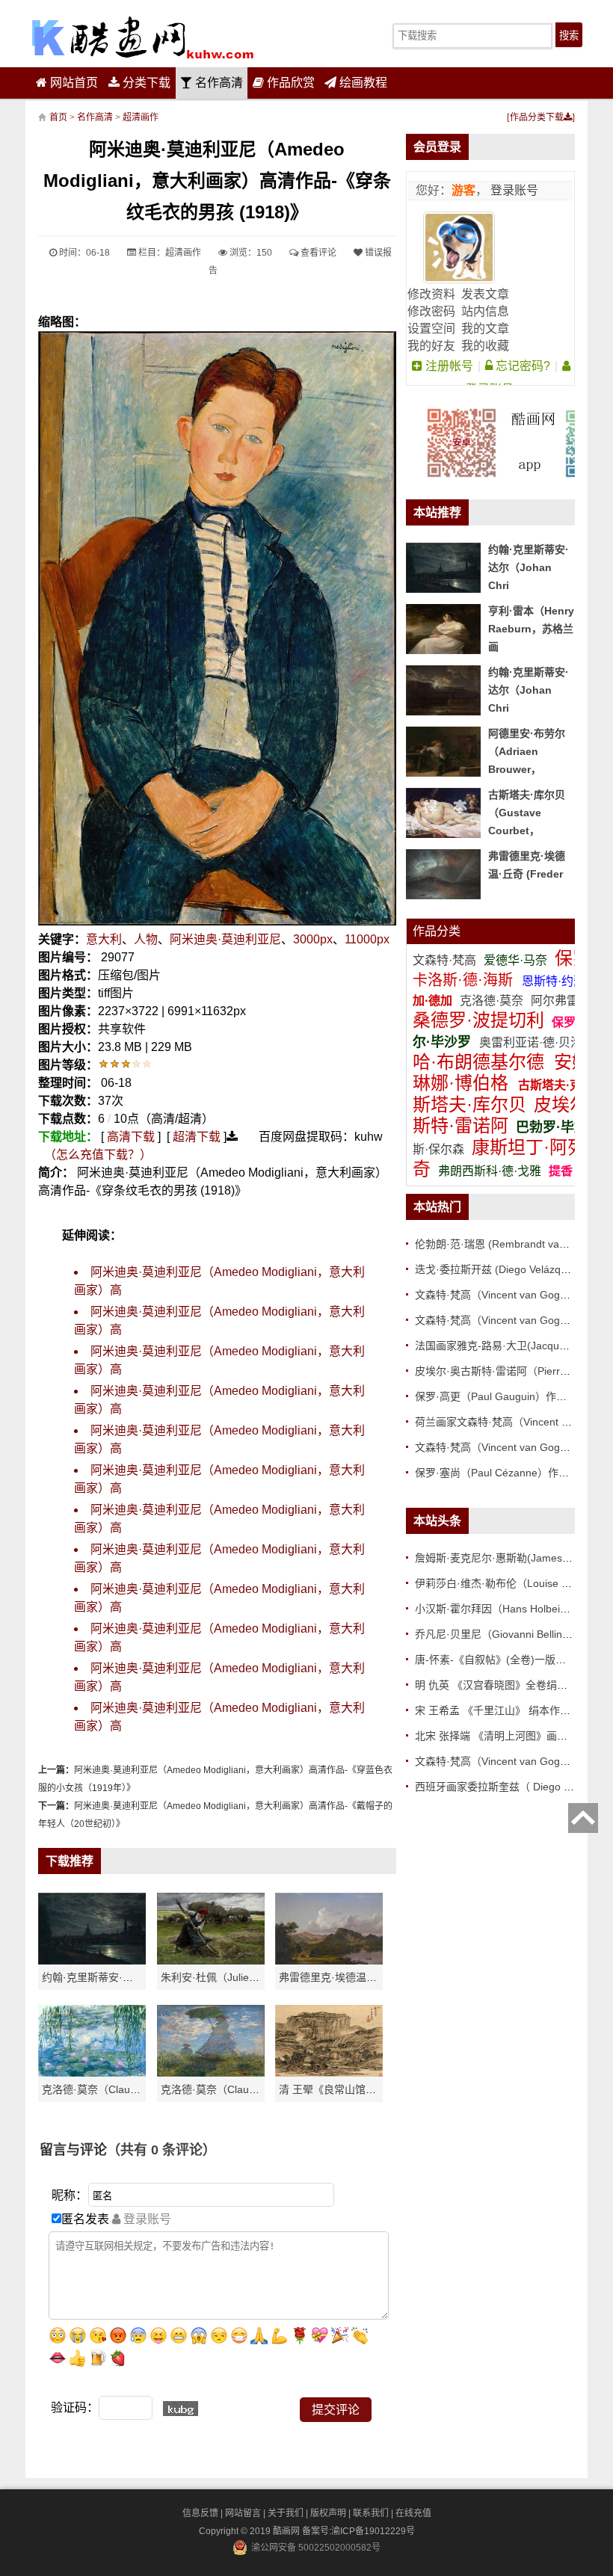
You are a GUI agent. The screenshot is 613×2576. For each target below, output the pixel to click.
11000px (367, 939)
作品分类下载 (537, 117)
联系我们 (371, 2513)
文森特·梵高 (446, 960)
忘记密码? (521, 366)
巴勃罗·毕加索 (558, 1127)
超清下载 (197, 1137)
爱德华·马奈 (517, 960)
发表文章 (485, 294)
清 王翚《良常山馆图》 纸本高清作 (360, 2089)
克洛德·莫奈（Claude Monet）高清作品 (135, 2089)
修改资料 (431, 294)
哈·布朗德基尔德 (481, 1062)
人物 (146, 939)
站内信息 (485, 311)
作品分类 (437, 931)
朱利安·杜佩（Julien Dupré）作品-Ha (248, 1977)
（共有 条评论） (161, 2150)
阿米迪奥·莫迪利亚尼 (225, 939)
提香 (561, 1171)
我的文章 (485, 329)
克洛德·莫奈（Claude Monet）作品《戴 (253, 2089)
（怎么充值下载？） (98, 1155)
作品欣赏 (289, 83)
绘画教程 (362, 83)
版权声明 (328, 2513)
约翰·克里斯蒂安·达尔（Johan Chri (124, 1977)
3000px (313, 939)
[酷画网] (143, 37)
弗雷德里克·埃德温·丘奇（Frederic (360, 1977)
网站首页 (73, 83)
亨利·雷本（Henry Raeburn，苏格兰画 (531, 629)
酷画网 (287, 2531)
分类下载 (145, 83)
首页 (58, 117)
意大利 (104, 939)
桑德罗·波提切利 (478, 1020)
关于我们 (286, 2513)
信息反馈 (200, 2513)
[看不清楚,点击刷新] (181, 2409)
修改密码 (431, 311)
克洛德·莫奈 (492, 1001)
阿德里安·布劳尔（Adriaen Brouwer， (527, 751)
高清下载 (131, 1137)
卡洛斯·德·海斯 (465, 980)
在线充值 (413, 2513)
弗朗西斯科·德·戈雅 (490, 1171)
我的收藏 (485, 346)
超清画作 (141, 117)
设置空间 (431, 329)
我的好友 (431, 346)
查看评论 (317, 253)
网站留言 (243, 2513)
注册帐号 (448, 366)
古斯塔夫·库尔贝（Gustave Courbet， (527, 813)
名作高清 (218, 83)
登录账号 (513, 190)
